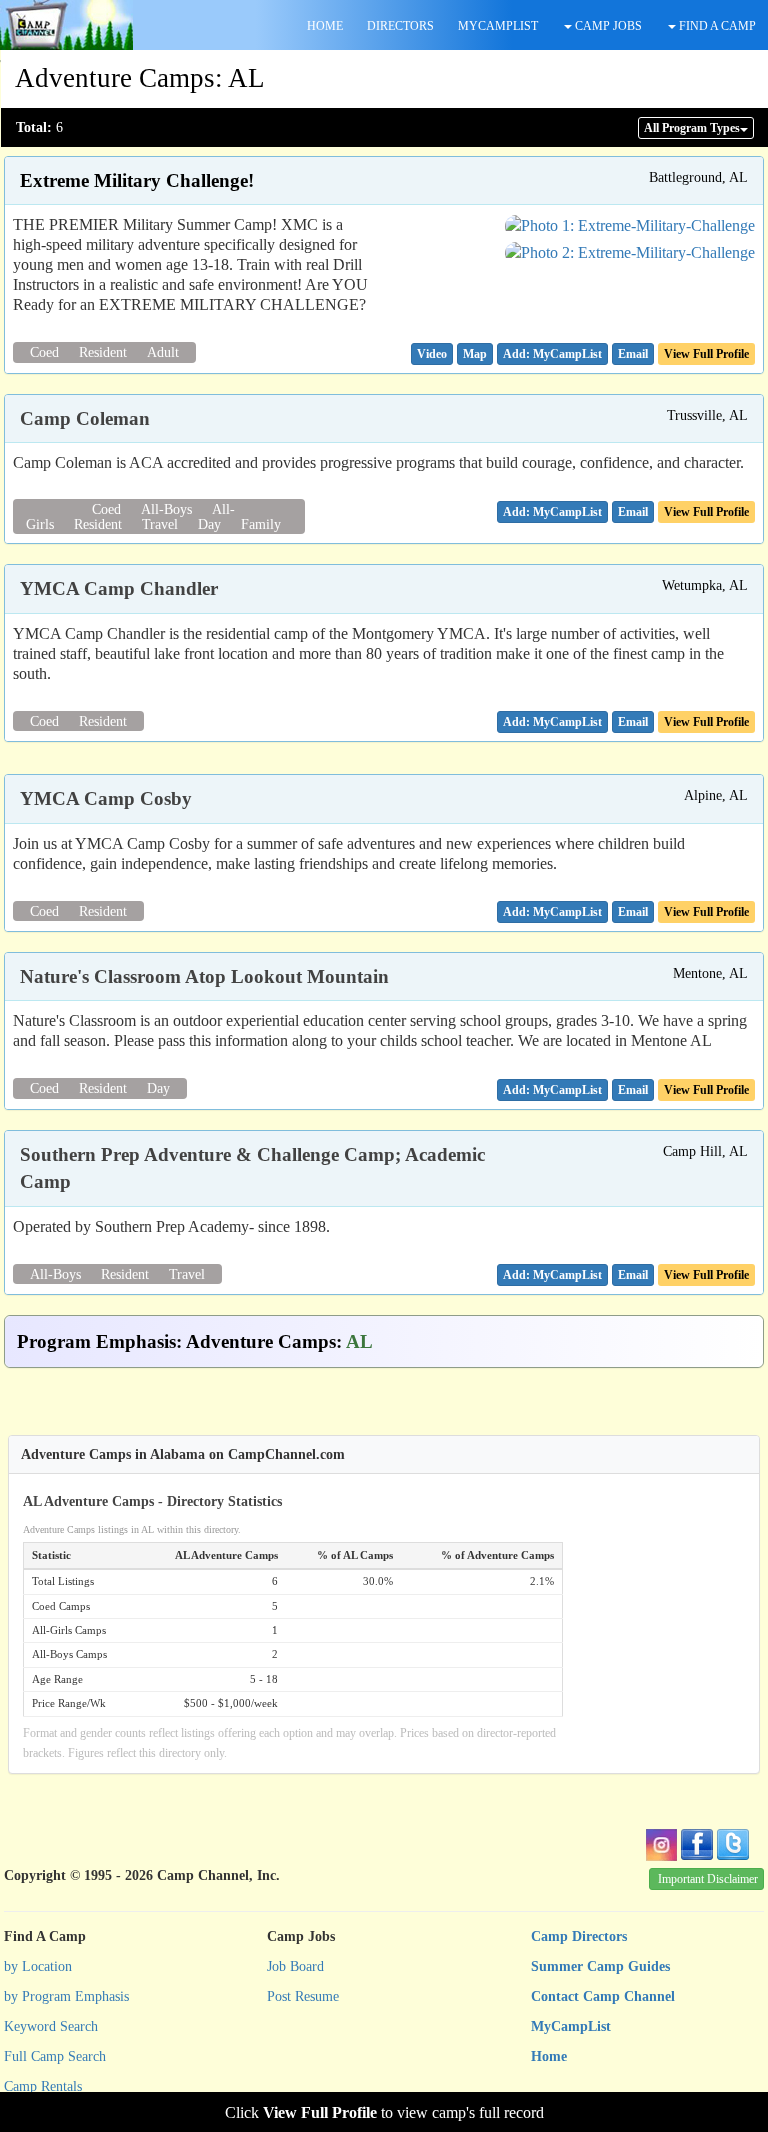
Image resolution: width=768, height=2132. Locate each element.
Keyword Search (51, 2026)
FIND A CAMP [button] (716, 26)
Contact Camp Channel (603, 1996)
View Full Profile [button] (706, 354)
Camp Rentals (43, 2086)
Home (549, 2056)
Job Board (295, 1966)
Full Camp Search (55, 2056)
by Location (38, 1966)
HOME (325, 26)
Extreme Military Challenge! (137, 180)
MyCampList (571, 2026)
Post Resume (303, 1996)
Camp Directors (579, 1936)
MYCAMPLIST (498, 26)
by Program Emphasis (66, 1996)
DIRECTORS (400, 26)
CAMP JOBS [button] (607, 26)
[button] (432, 354)
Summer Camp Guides (600, 1966)
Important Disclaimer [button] (708, 1879)
